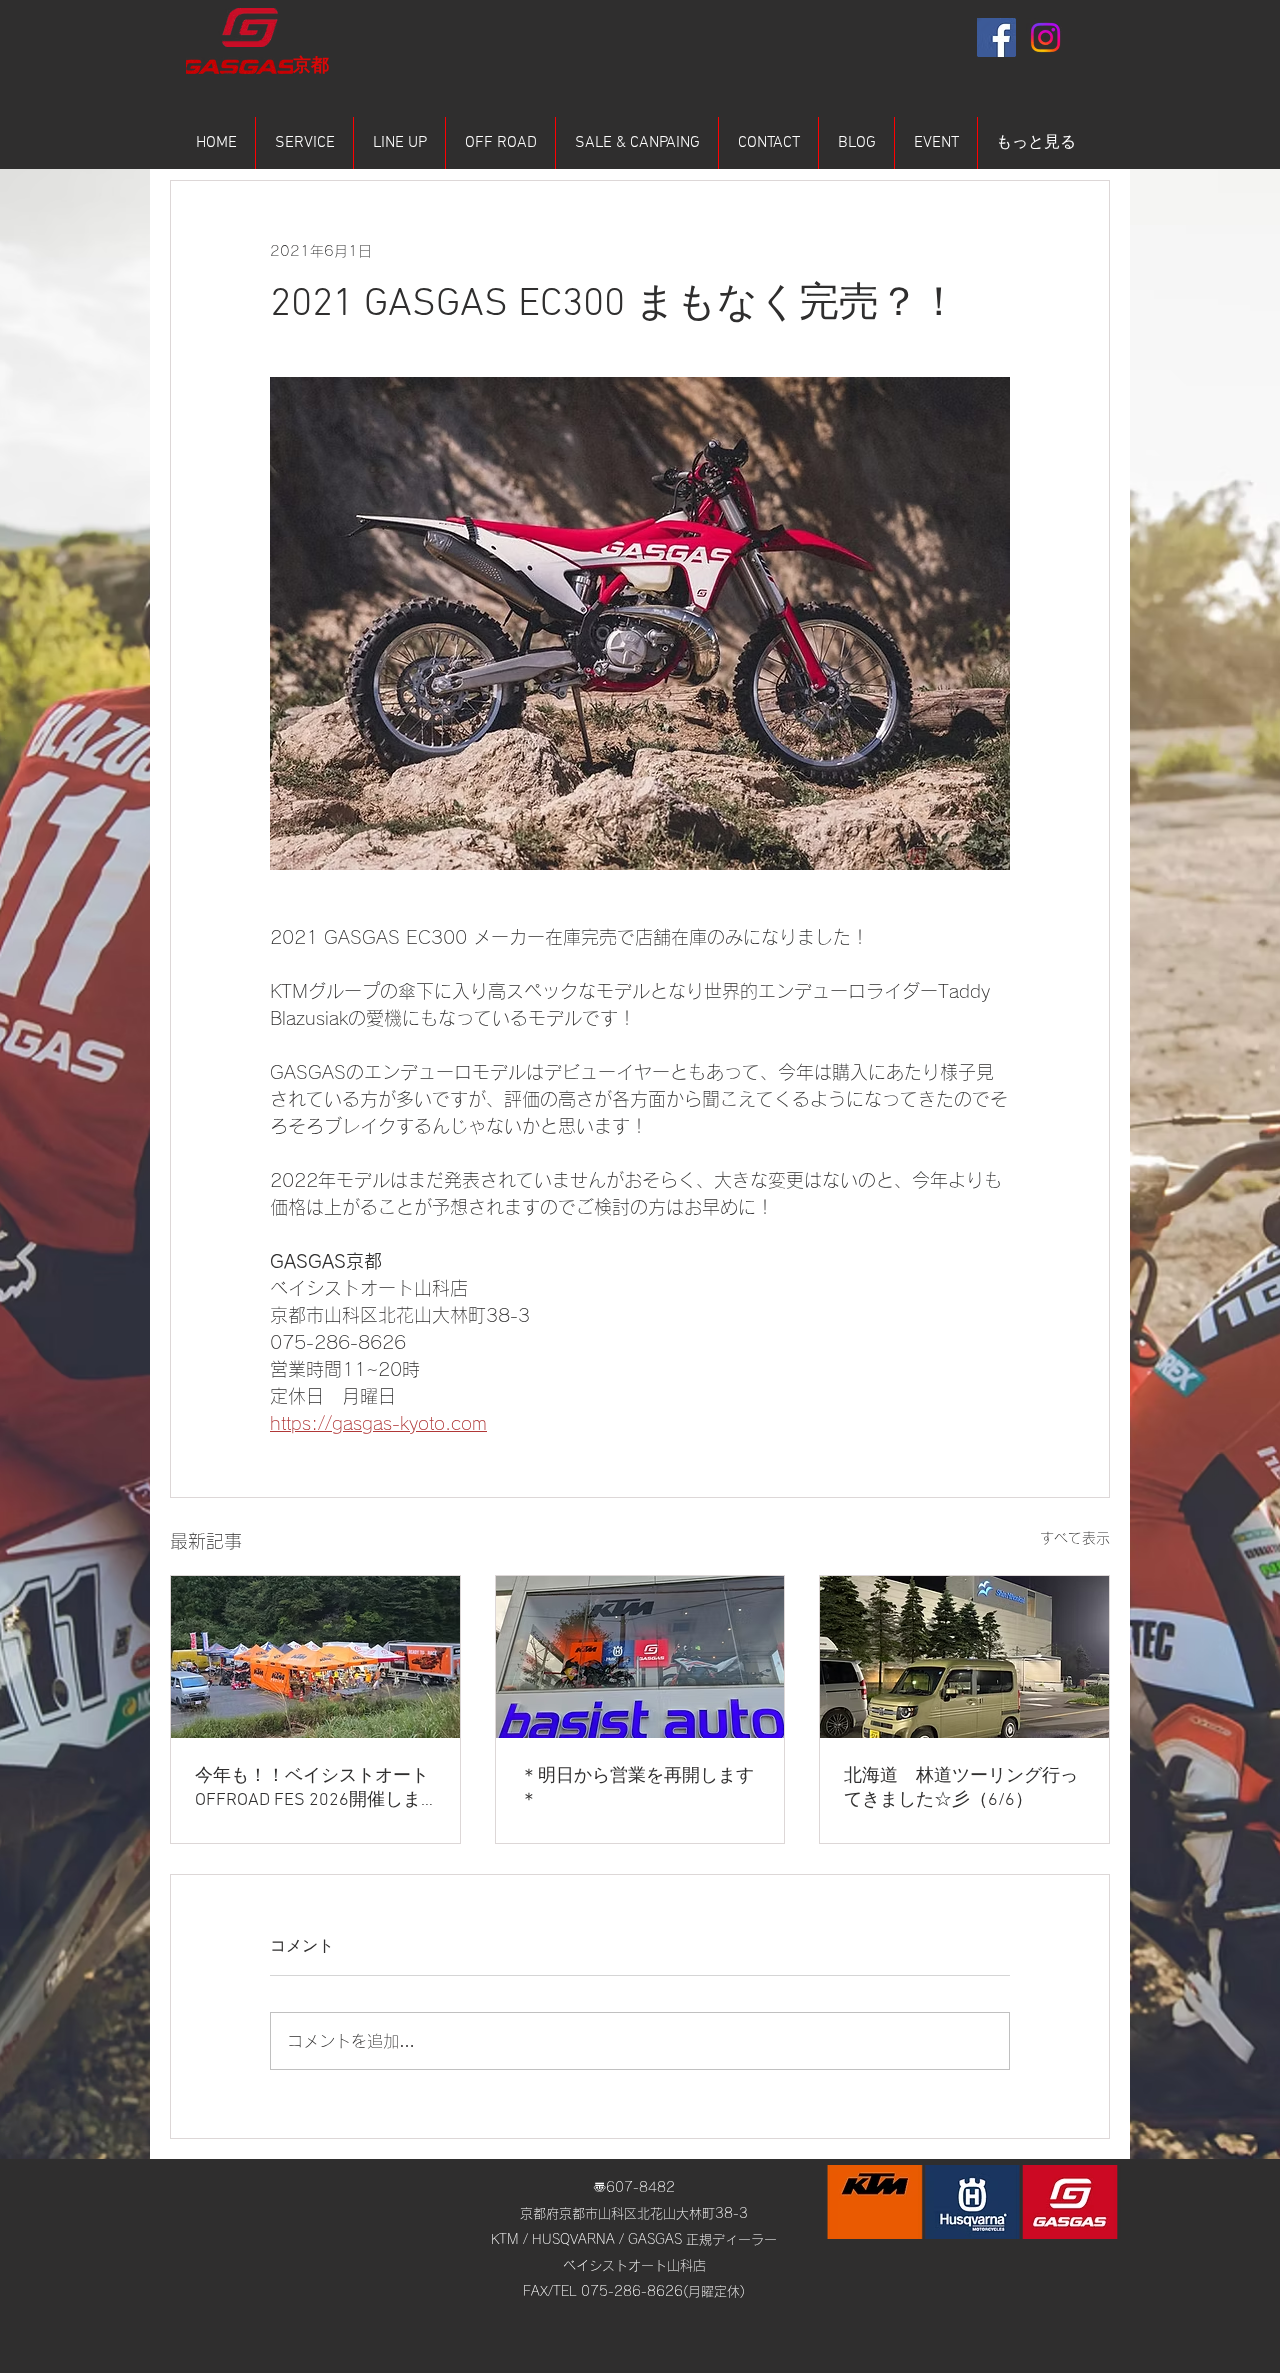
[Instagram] (1045, 37)
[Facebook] (996, 37)
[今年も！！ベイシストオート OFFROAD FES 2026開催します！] (315, 1657)
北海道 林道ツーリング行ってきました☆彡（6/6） (961, 1788)
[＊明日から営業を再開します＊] (640, 1657)
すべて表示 (1075, 1538)
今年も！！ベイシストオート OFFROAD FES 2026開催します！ (312, 1788)
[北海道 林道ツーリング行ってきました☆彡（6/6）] (964, 1657)
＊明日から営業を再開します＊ (637, 1788)
